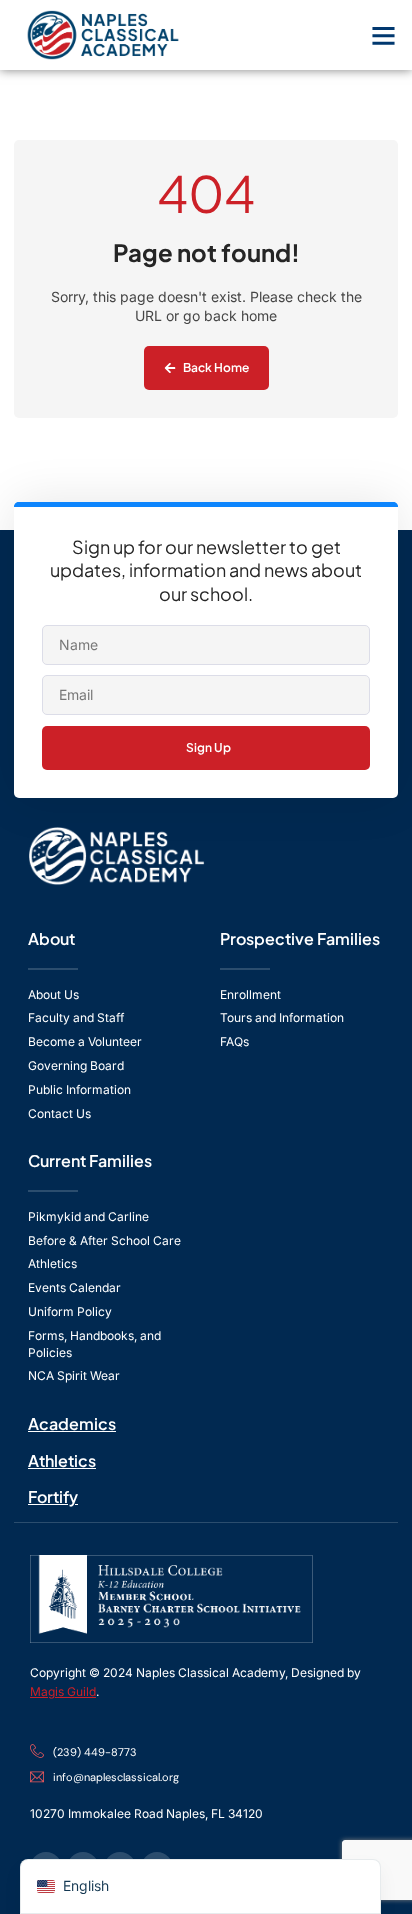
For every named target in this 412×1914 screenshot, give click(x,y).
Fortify (53, 1496)
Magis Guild (63, 1691)
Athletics (62, 1460)
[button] (384, 35)
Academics (72, 1423)
